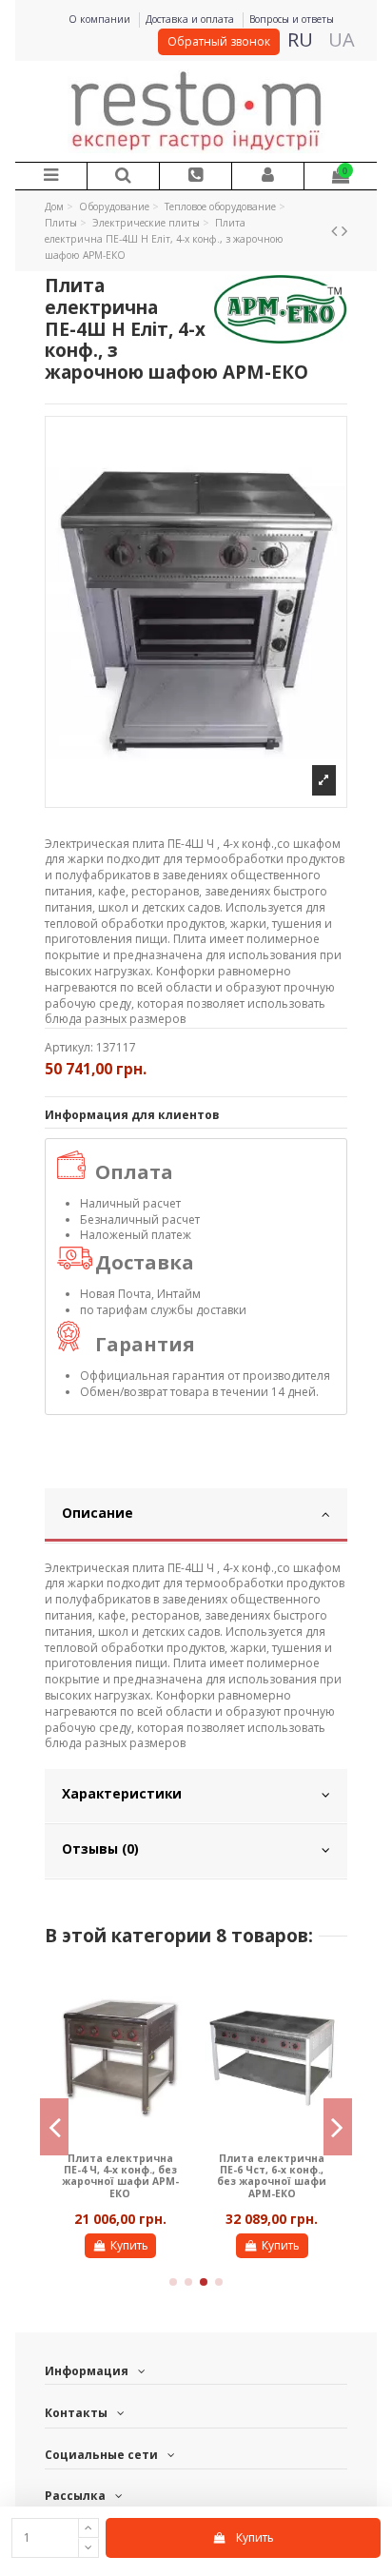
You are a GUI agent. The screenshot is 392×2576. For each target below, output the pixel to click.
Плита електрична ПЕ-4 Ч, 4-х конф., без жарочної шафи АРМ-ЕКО (120, 2176)
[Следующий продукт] (344, 230)
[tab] (196, 1516)
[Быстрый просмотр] (175, 1995)
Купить (255, 2537)
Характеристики (122, 1793)
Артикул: (69, 1048)
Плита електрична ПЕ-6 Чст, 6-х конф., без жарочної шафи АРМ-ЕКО (272, 2176)
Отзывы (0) (100, 1848)
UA (342, 39)
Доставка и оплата (191, 19)
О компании (101, 19)
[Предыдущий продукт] (336, 230)
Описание (98, 1513)
